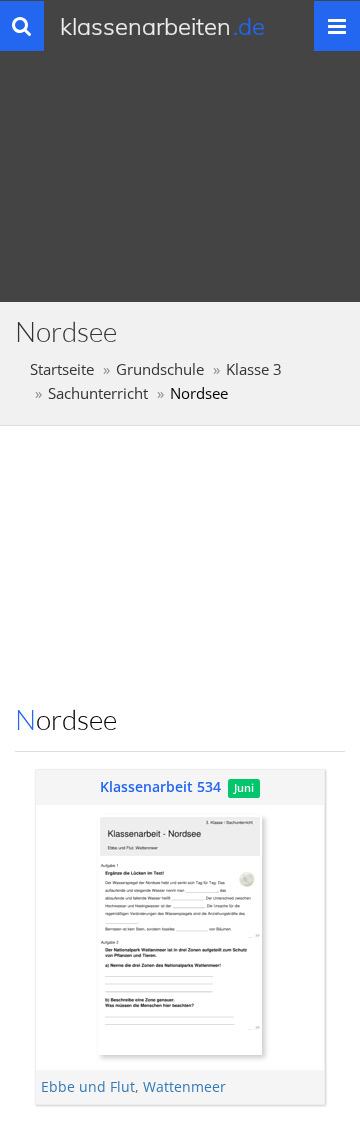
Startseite (62, 369)
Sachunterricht (98, 393)
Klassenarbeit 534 (160, 786)
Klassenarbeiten (162, 26)
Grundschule (160, 369)
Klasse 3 (254, 369)
